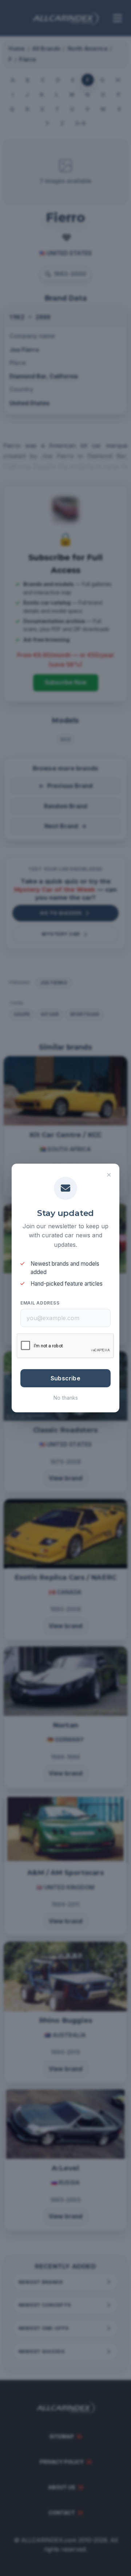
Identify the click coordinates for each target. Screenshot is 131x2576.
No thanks (66, 1398)
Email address (40, 1303)
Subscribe (65, 1378)
